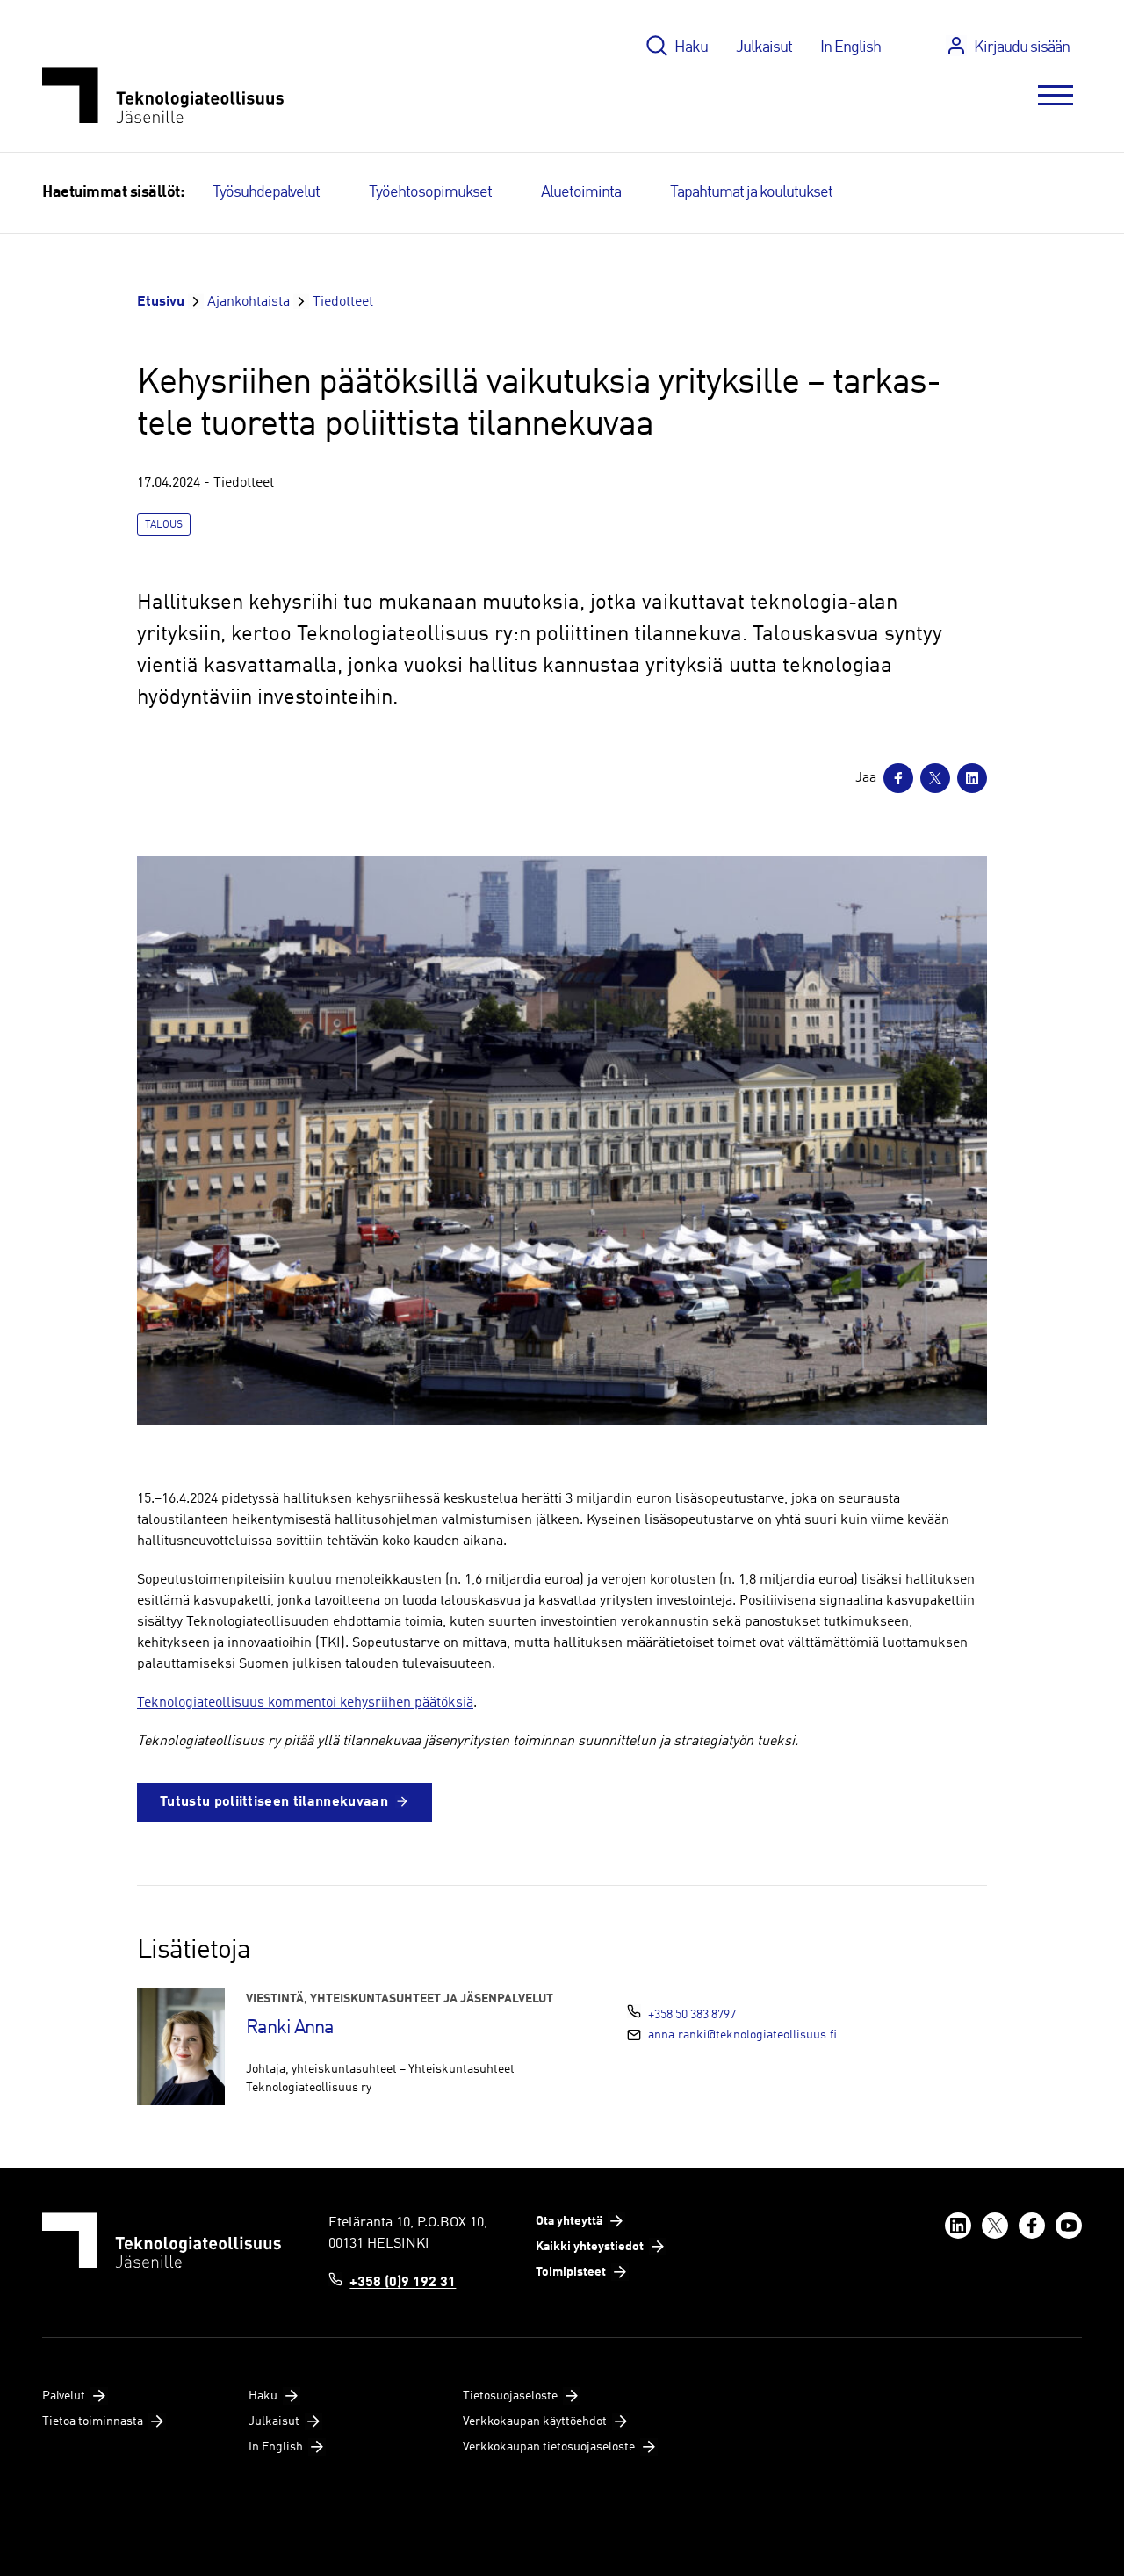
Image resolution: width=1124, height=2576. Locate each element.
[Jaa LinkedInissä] (972, 778)
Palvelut (64, 2396)
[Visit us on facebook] (1032, 2226)
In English (850, 47)
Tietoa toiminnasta (93, 2421)
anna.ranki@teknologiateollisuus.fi (742, 2035)
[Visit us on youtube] (1069, 2226)
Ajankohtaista (249, 302)
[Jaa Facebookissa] (898, 778)
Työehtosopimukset (430, 192)
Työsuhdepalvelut (266, 192)
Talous (164, 525)
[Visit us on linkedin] (958, 2226)
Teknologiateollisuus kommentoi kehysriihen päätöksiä (305, 1703)
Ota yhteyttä (569, 2221)
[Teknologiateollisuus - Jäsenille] (163, 95)
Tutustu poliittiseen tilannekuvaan (274, 1802)
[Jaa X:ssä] (935, 778)
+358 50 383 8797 (692, 2015)
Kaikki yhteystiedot (590, 2247)
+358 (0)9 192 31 (403, 2283)
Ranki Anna (290, 2028)
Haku (691, 47)
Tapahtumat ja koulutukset (751, 192)
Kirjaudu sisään (1022, 47)
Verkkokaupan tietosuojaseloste (549, 2447)
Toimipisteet (571, 2272)
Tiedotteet (343, 302)
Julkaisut (764, 47)
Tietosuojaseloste (510, 2396)
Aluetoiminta (581, 192)
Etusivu (161, 302)
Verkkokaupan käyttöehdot (535, 2421)
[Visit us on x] (995, 2226)
